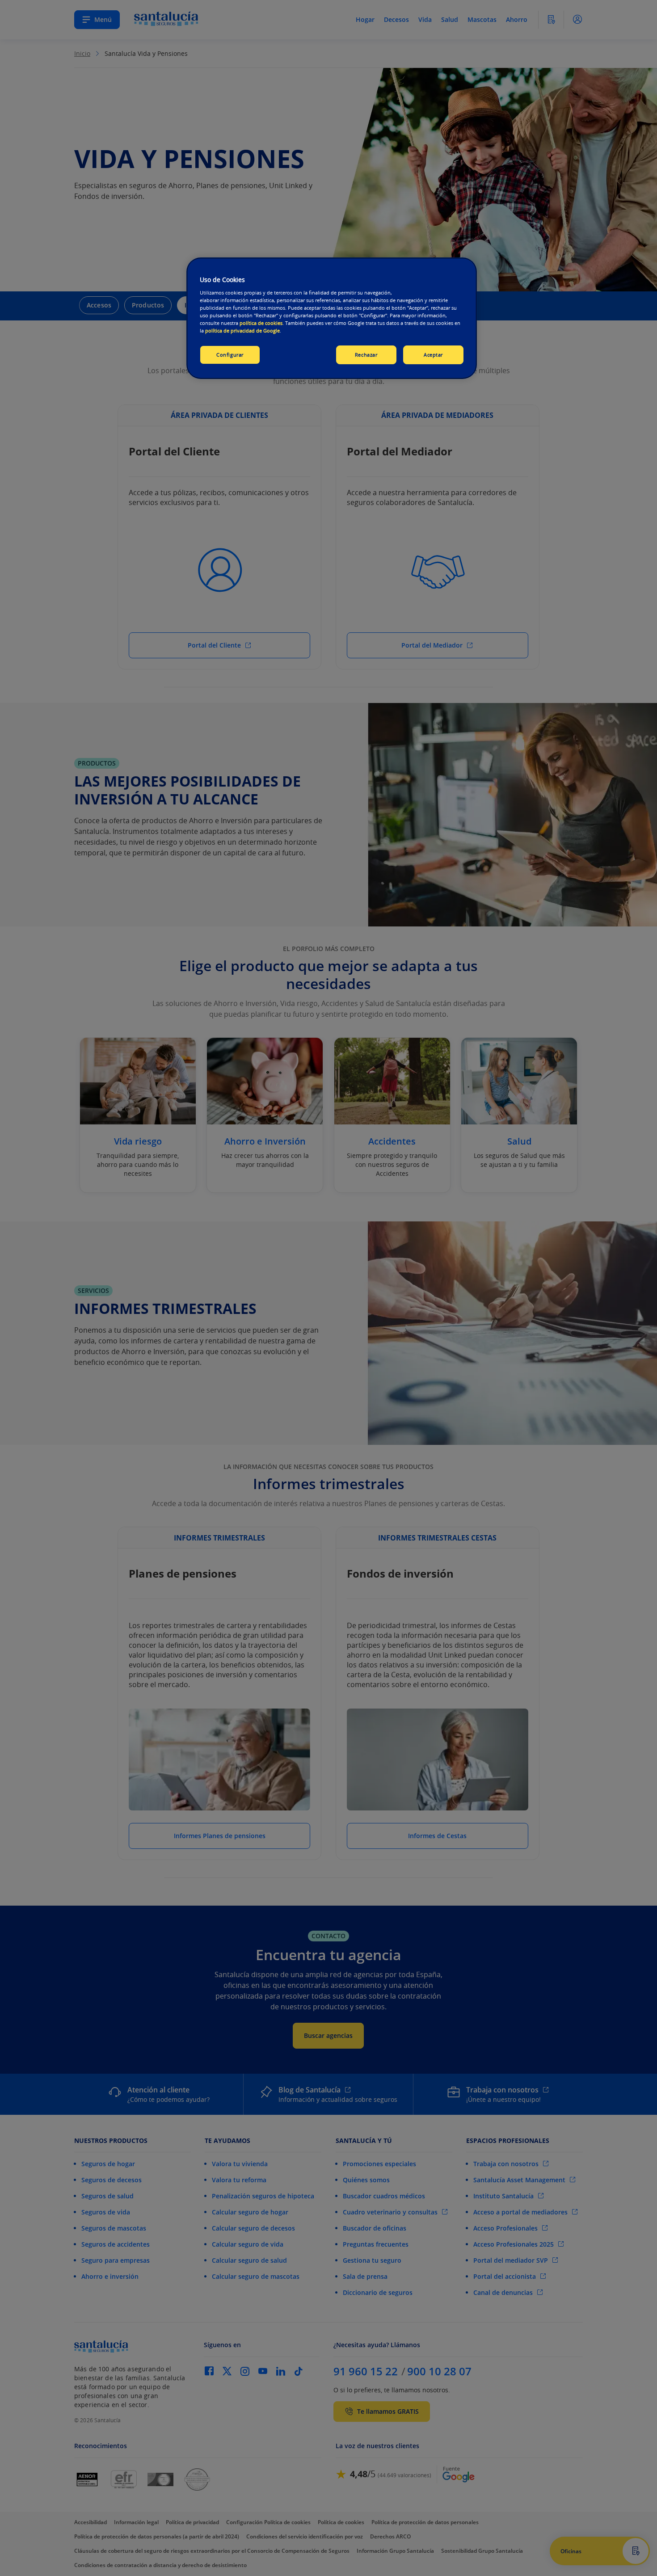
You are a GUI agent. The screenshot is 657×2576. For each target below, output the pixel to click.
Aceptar (433, 355)
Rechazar (366, 355)
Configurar (230, 355)
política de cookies (261, 323)
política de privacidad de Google (242, 330)
